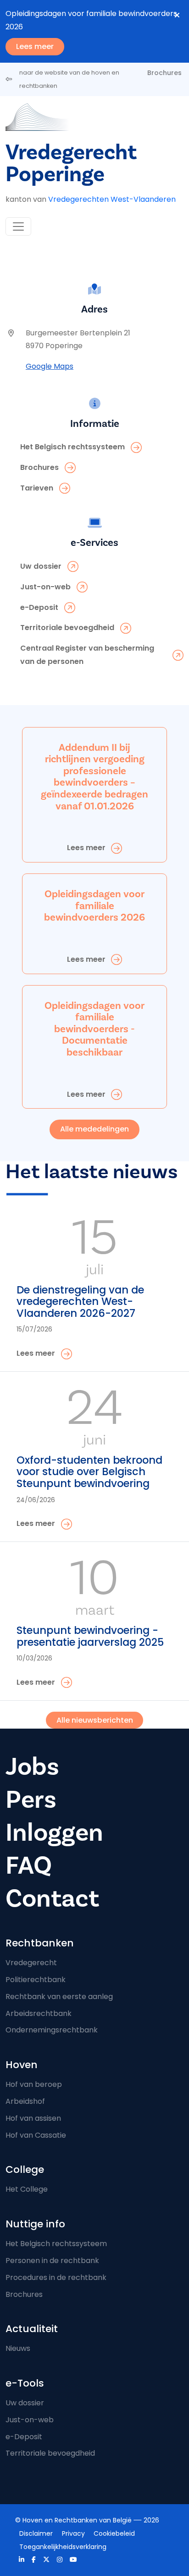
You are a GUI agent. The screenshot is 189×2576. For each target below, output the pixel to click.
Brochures (164, 73)
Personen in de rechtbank (52, 2261)
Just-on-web (30, 2420)
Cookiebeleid (114, 2533)
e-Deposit (24, 2437)
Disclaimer (36, 2533)
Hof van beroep (34, 2084)
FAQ (29, 1866)
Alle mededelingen (94, 1129)
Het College (27, 2189)
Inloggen (54, 1833)
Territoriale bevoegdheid (50, 2453)
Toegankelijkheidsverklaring (63, 2547)
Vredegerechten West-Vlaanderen (112, 199)
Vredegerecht (31, 1963)
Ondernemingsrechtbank (52, 2030)
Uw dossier (25, 2403)
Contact (52, 1899)
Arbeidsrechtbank (39, 2013)
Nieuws (18, 2348)
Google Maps (50, 366)
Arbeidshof (25, 2101)
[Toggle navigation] (18, 226)
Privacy (73, 2533)
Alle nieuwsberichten (95, 1720)
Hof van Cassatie (36, 2135)
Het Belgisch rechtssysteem (56, 2244)
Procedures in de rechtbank (56, 2277)
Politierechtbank (36, 1980)
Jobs (32, 1767)
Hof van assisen (33, 2118)
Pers (31, 1800)
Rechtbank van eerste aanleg (59, 1997)
